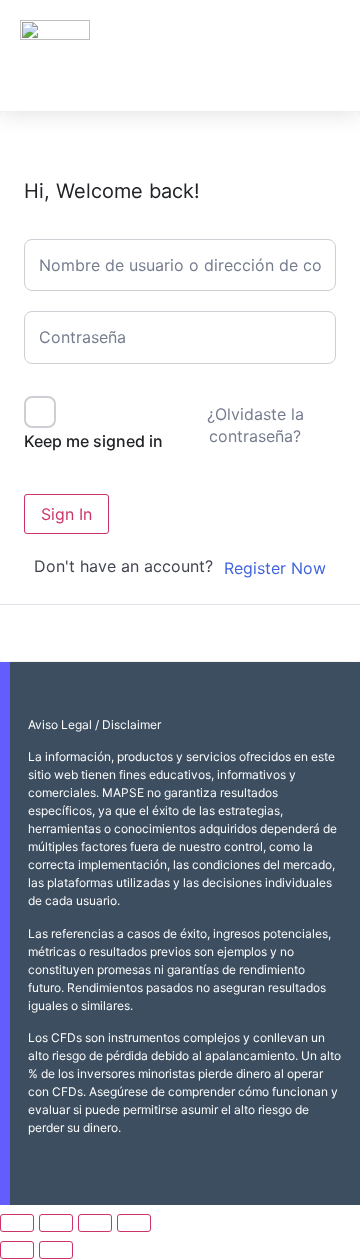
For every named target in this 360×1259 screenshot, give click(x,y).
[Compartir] (95, 1223)
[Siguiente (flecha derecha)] (56, 1250)
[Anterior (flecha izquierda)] (17, 1250)
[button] (321, 55)
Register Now (275, 568)
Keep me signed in (93, 441)
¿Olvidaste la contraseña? (255, 425)
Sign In (66, 514)
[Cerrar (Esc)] (134, 1223)
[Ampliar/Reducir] (17, 1223)
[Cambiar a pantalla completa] (56, 1223)
